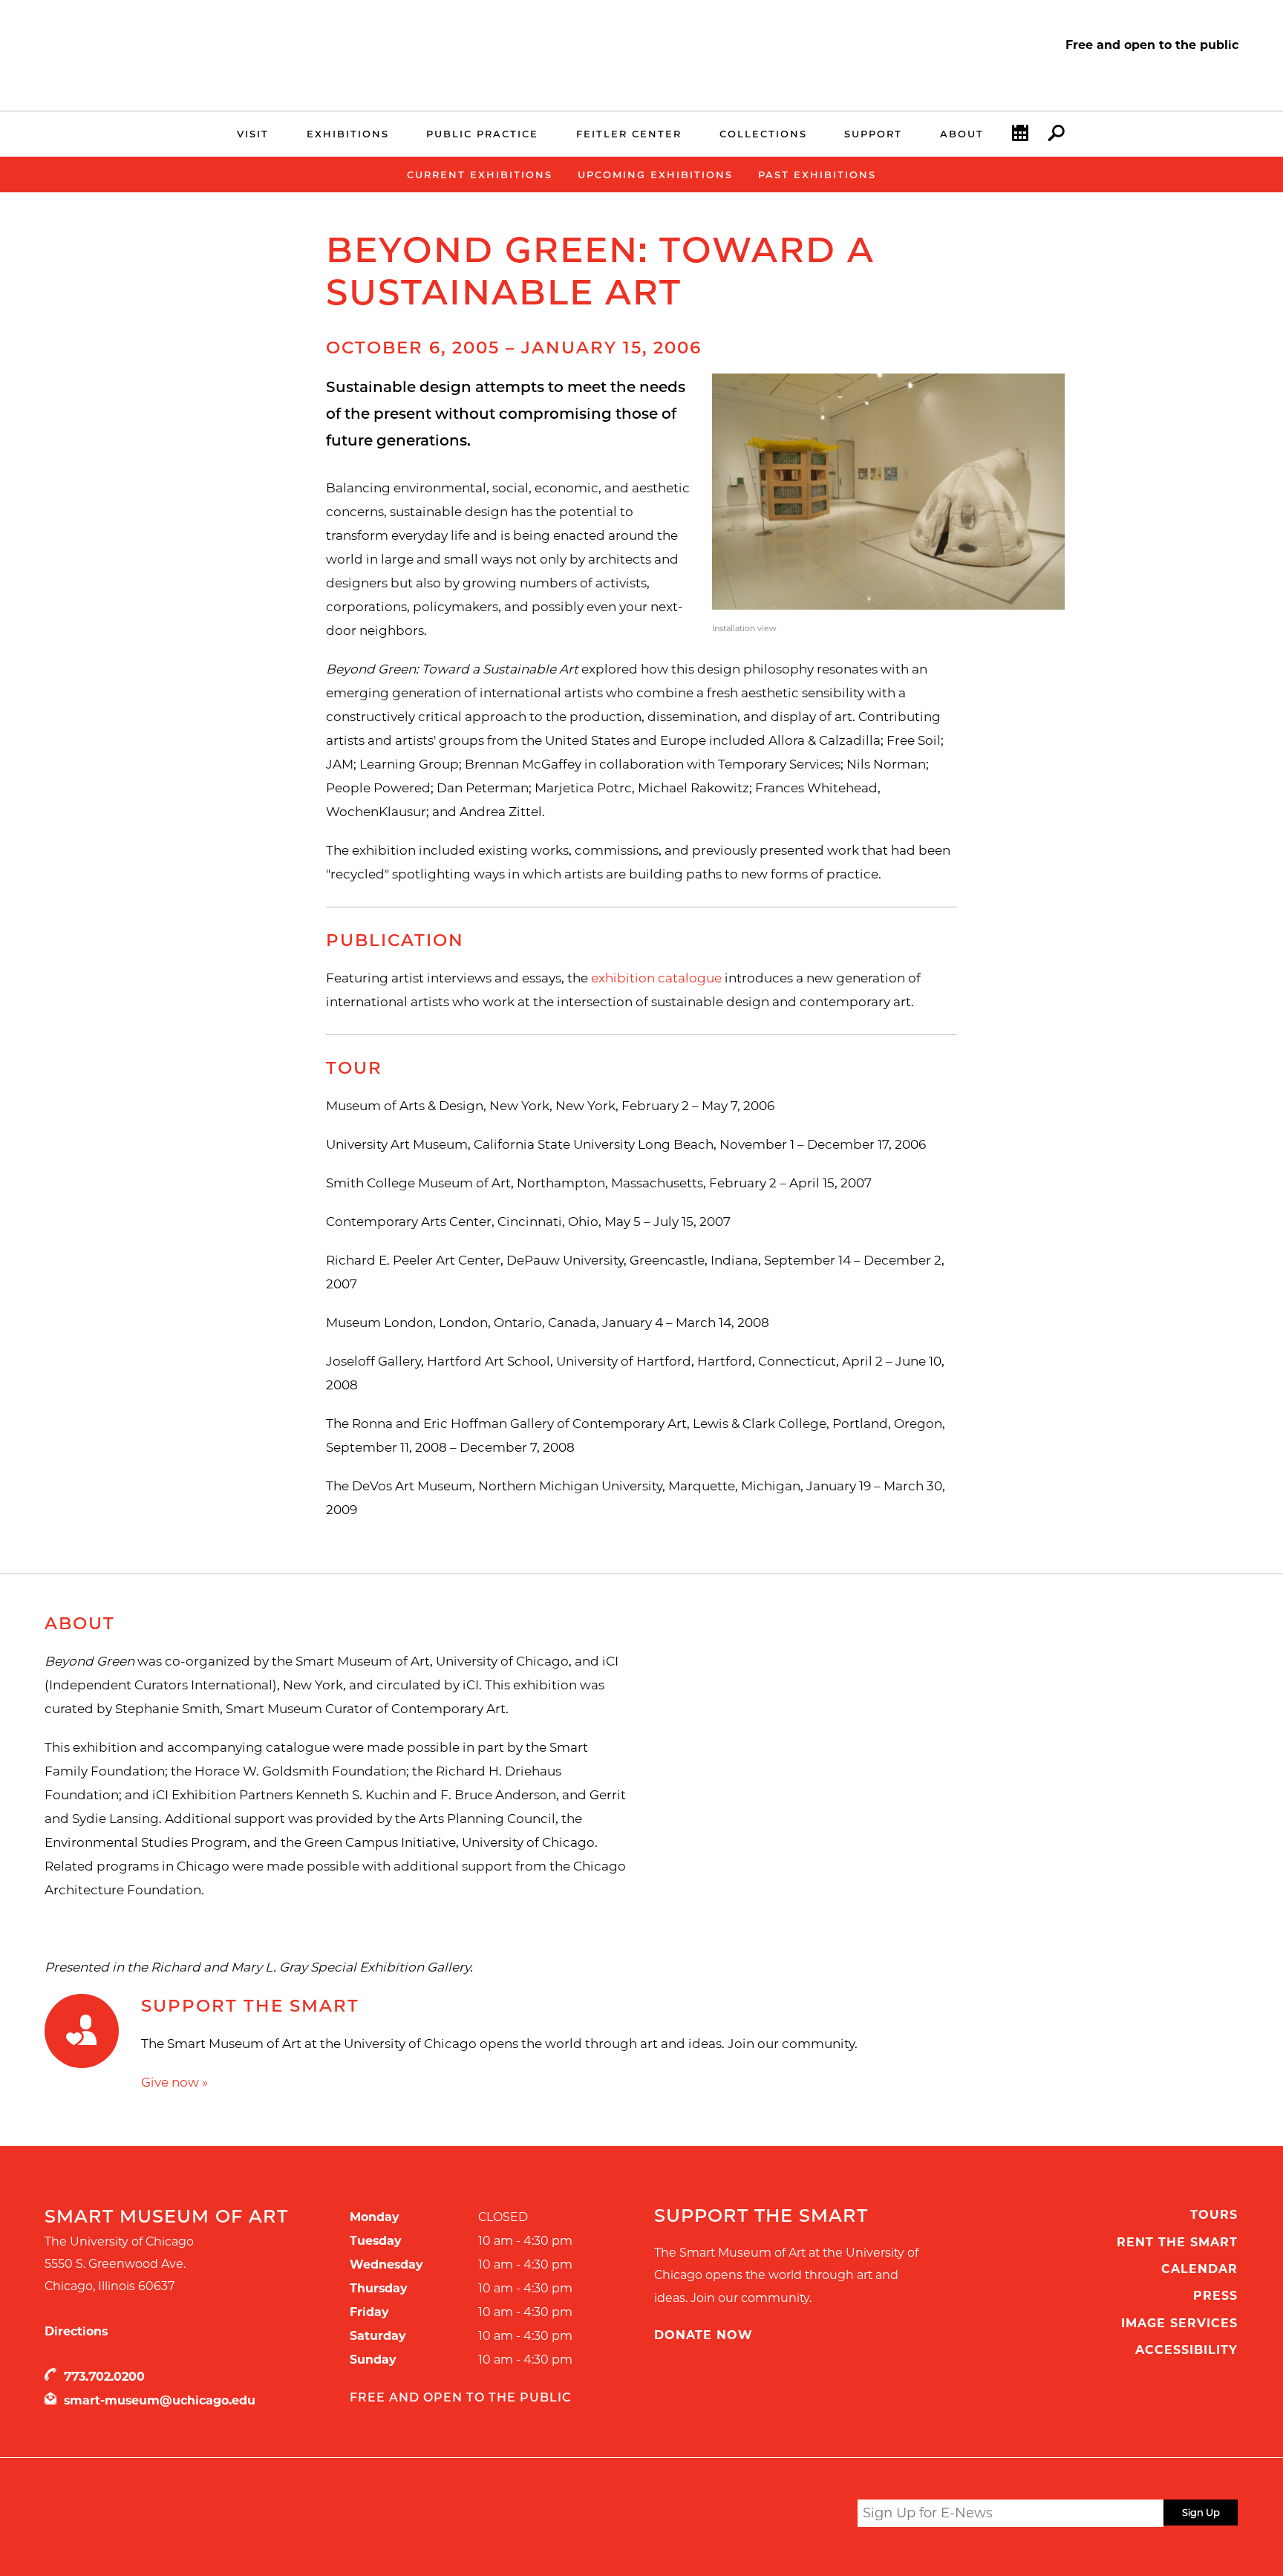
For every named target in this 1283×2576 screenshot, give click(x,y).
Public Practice (482, 134)
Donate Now (703, 2335)
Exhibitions (348, 134)
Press (1215, 2296)
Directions (76, 2331)
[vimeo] (820, 2515)
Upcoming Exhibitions (655, 175)
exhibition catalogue (656, 978)
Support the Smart (250, 2006)
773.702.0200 (104, 2377)
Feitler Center (629, 134)
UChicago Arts (187, 2516)
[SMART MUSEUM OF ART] (168, 47)
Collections (763, 134)
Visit (253, 134)
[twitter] (735, 2516)
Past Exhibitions (817, 175)
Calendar (1199, 2269)
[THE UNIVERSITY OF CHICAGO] (168, 65)
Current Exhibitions (480, 175)
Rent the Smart (1177, 2242)
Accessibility (1186, 2350)
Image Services (1179, 2323)
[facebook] (763, 2515)
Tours (1214, 2215)
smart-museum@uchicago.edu (160, 2400)
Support (873, 134)
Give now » (174, 2082)
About (962, 134)
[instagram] (791, 2515)
